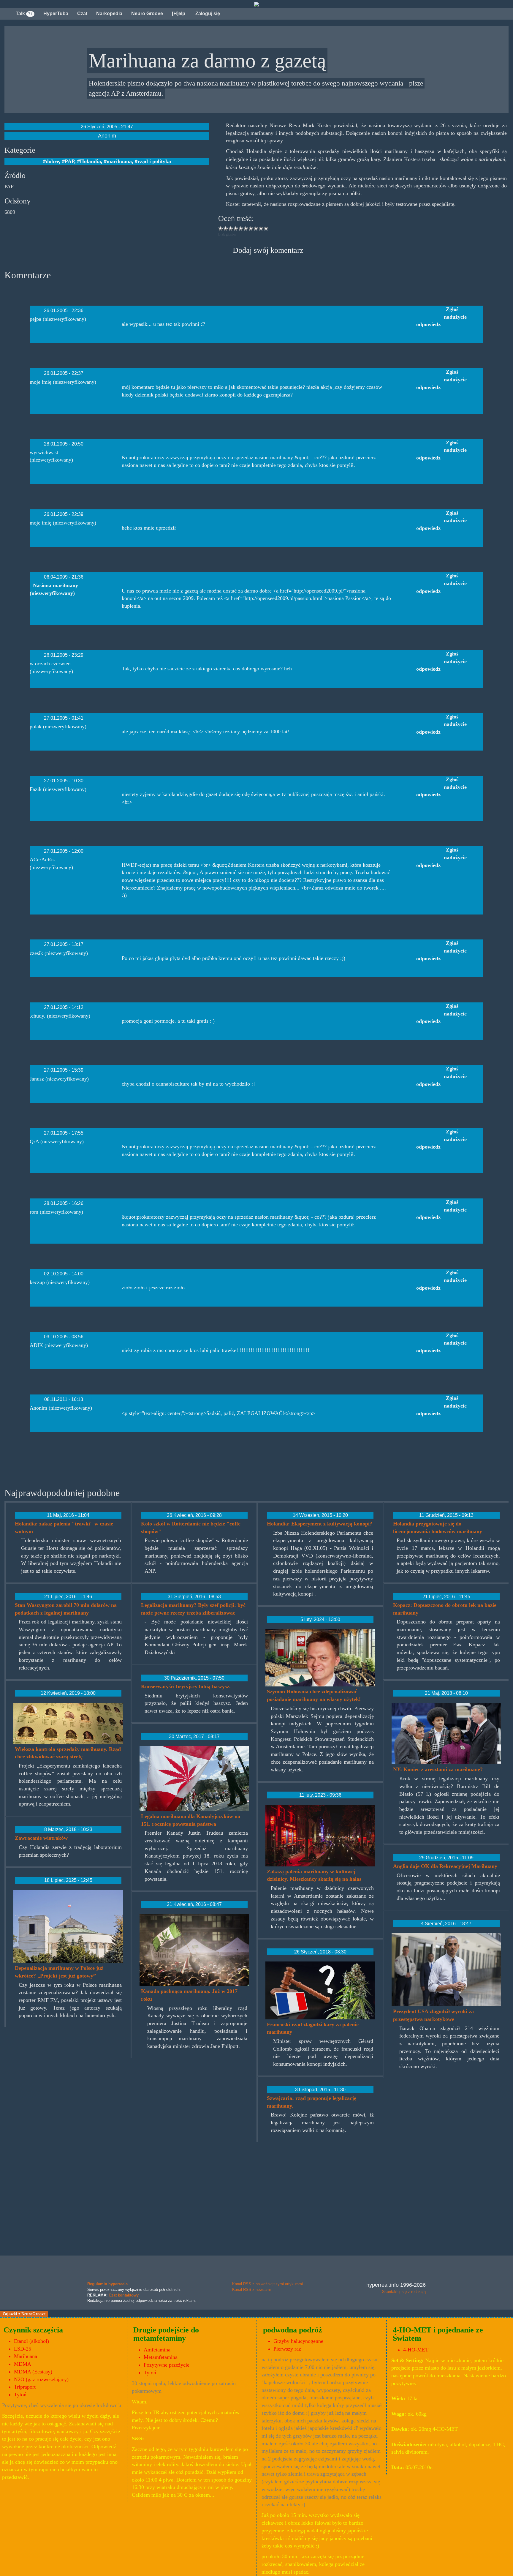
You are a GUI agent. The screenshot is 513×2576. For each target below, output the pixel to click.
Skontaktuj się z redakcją (404, 2292)
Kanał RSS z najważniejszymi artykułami (267, 2284)
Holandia (90, 161)
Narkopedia (109, 14)
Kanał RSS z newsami (251, 2290)
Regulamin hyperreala (107, 2284)
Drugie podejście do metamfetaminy (166, 2334)
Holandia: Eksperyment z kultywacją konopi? (320, 1524)
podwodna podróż (293, 2330)
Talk (24, 14)
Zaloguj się (207, 14)
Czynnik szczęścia (33, 2330)
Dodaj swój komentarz (268, 250)
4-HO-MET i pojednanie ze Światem (438, 2334)
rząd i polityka (154, 161)
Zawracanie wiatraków (41, 1838)
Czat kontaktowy (124, 2295)
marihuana (119, 161)
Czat (82, 14)
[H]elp (179, 14)
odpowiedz (428, 324)
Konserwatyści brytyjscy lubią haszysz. (186, 1686)
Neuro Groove (147, 14)
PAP (69, 161)
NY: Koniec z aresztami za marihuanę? (438, 1769)
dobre (52, 161)
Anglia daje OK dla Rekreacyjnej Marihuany (445, 1866)
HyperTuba (56, 14)
